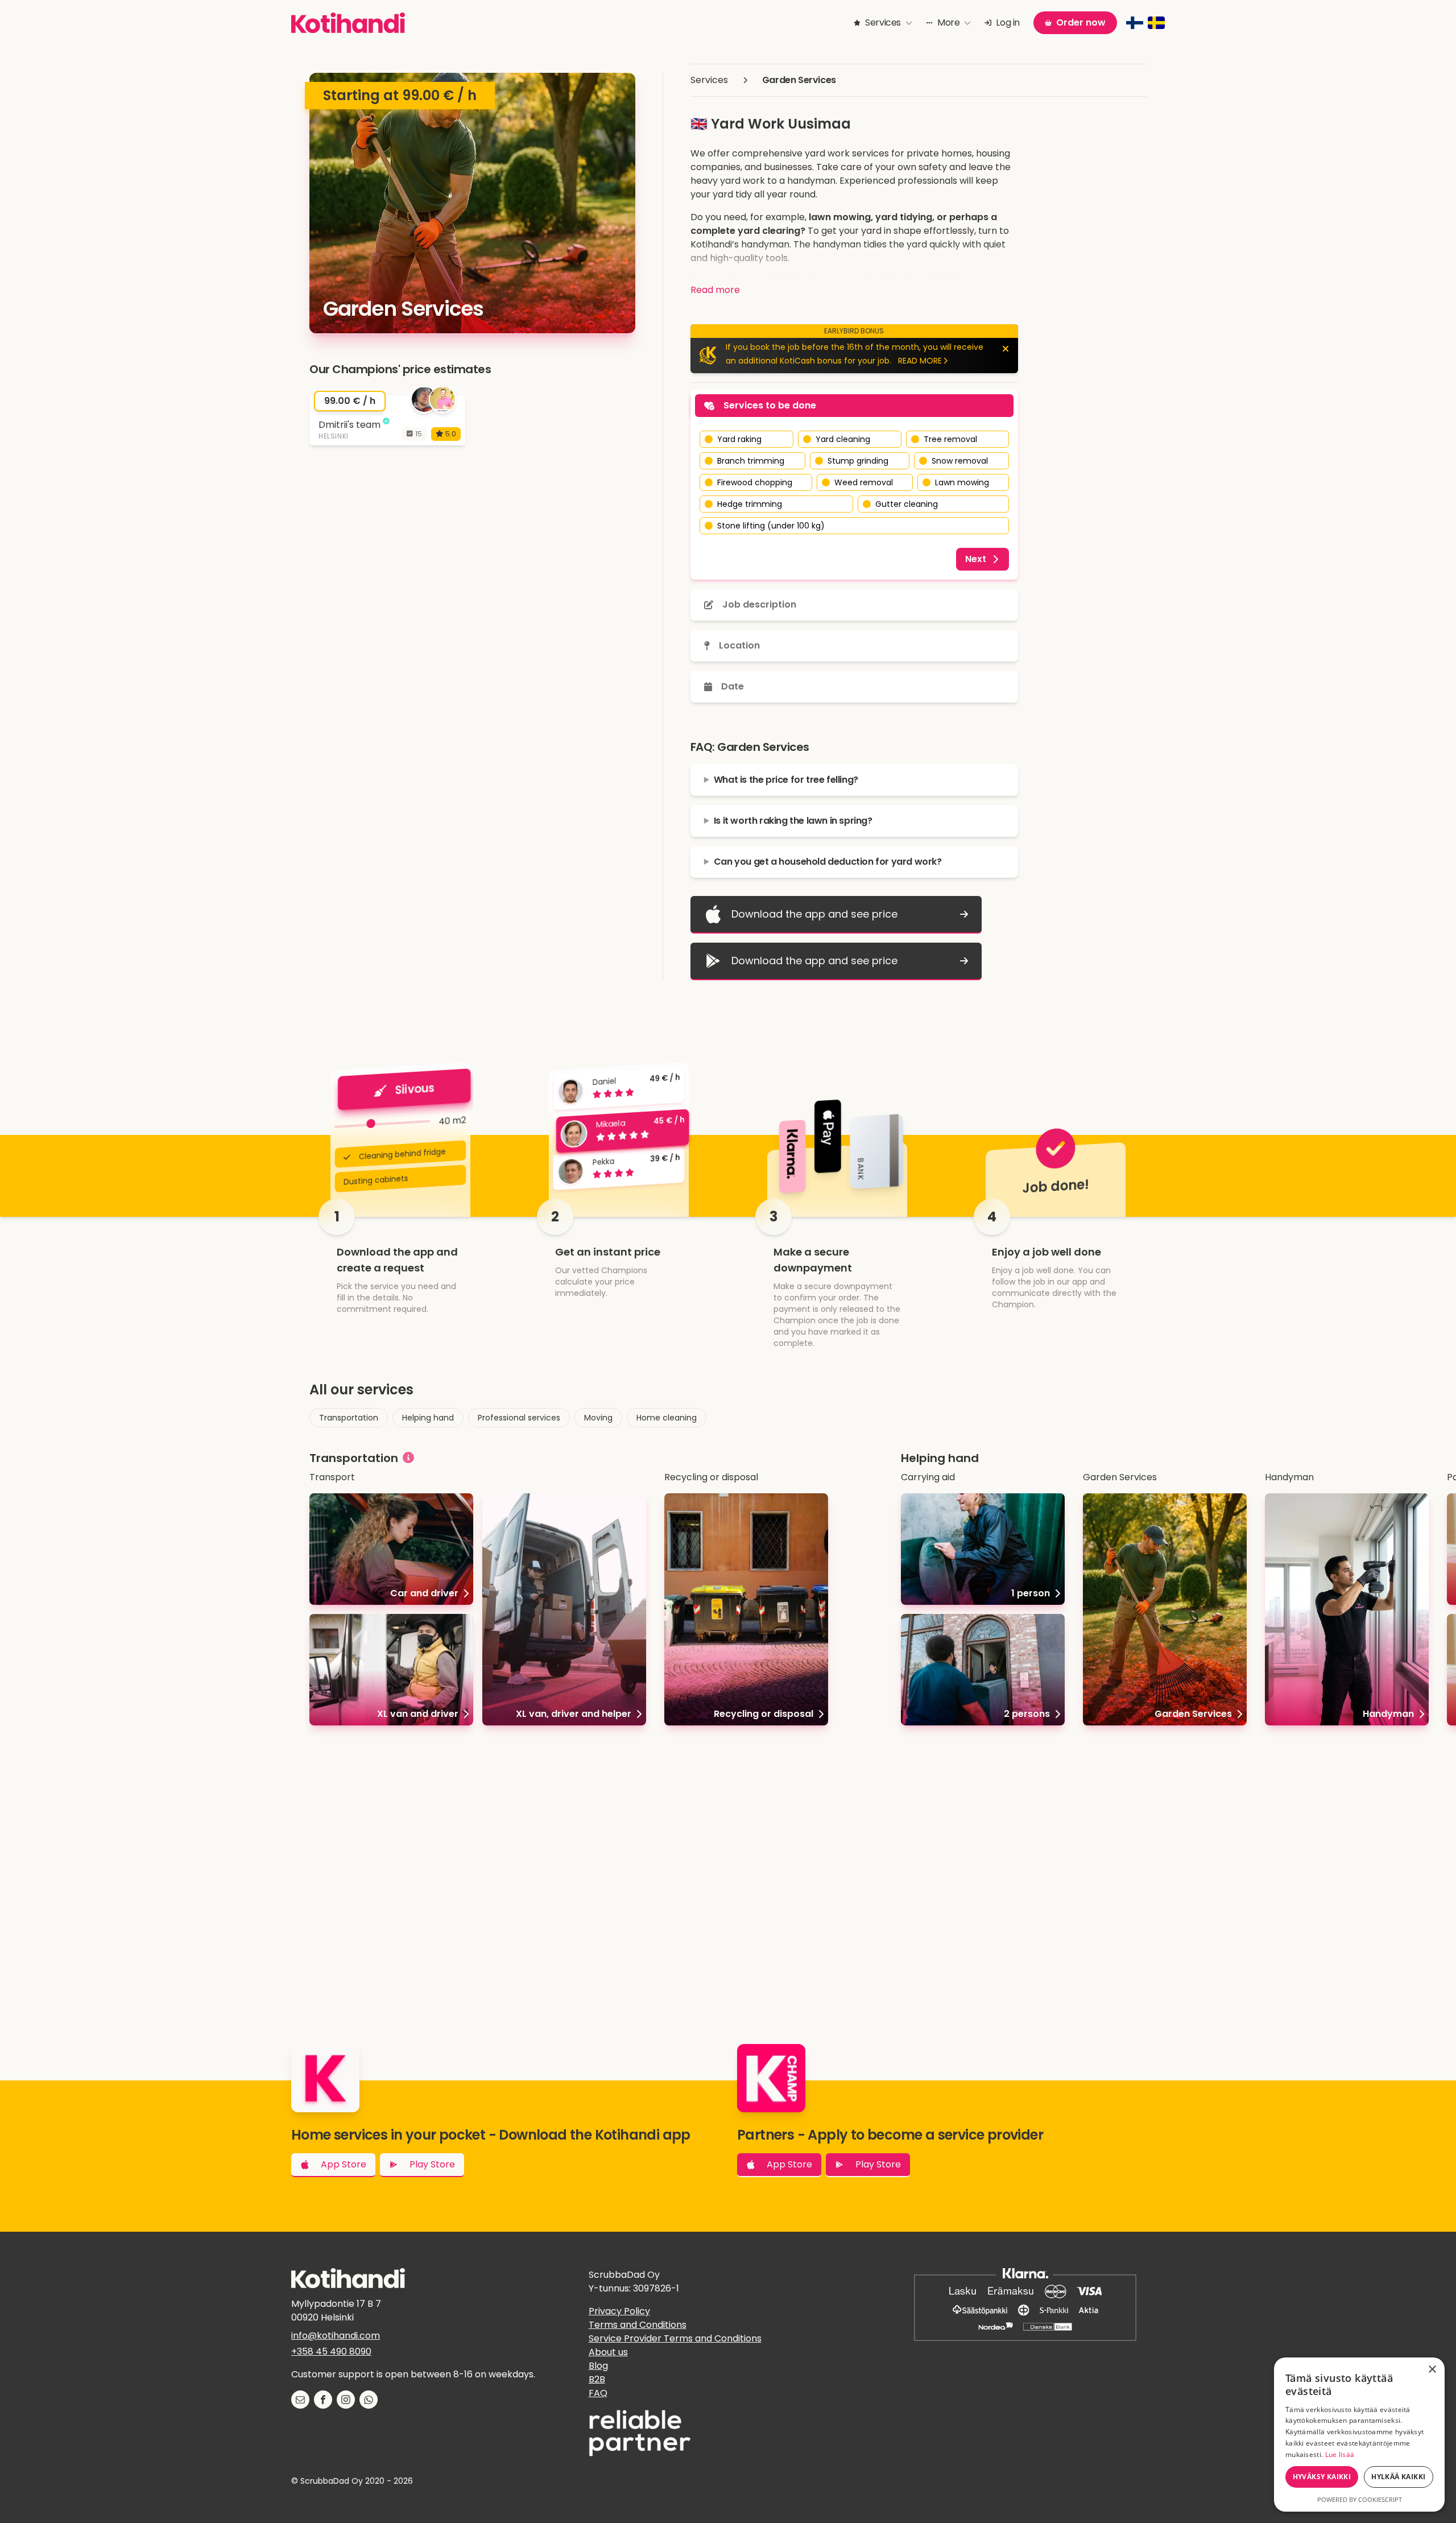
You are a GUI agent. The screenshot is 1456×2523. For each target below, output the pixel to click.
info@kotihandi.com (336, 2336)
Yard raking (739, 439)
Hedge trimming (750, 504)
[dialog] (1359, 2435)
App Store (344, 2164)
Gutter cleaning (907, 504)
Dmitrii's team (349, 424)
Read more (715, 290)
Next (976, 559)
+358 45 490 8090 (331, 2351)
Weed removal (864, 482)
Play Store (432, 2164)
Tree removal (950, 439)
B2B (597, 2379)
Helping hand (428, 1418)
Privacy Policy (619, 2311)
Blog (598, 2366)
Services (709, 80)
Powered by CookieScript (1360, 2499)
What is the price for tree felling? (786, 780)
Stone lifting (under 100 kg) (771, 526)
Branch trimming (751, 461)
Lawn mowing (962, 482)
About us (608, 2352)
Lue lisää (1340, 2454)
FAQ (598, 2393)
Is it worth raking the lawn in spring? (793, 821)
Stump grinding (858, 461)
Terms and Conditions (638, 2325)
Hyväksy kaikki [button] (1322, 2477)
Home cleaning (667, 1418)
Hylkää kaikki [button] (1398, 2477)
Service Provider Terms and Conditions (675, 2338)
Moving (598, 1418)
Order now (1081, 22)
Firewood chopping (755, 482)
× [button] (1432, 2370)
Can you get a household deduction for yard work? (828, 862)
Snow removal (960, 461)
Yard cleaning (843, 439)
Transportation (349, 1418)
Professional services (519, 1418)
